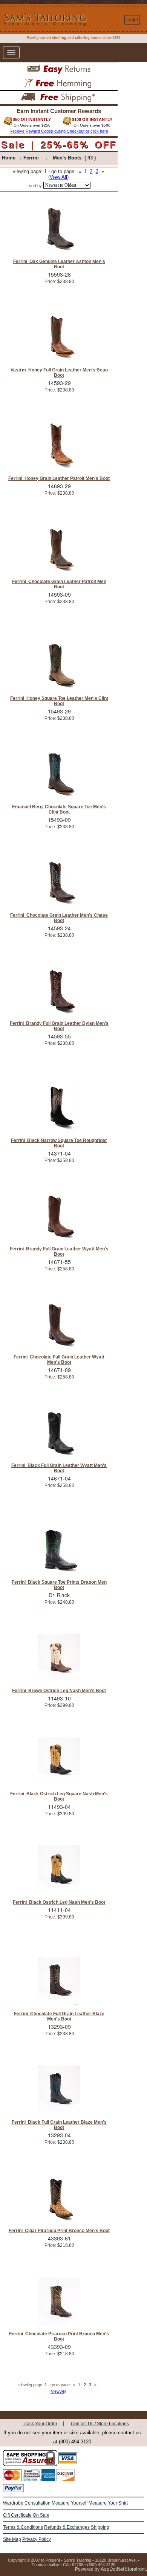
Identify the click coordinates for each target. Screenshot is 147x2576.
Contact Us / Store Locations (100, 2424)
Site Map (12, 2539)
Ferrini (31, 158)
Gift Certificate (17, 2515)
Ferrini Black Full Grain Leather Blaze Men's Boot (59, 2125)
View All (58, 177)
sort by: (36, 186)
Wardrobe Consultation (27, 2503)
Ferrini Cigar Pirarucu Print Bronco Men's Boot (59, 2231)
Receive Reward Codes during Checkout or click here (59, 131)
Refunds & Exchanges (67, 2527)
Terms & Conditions (23, 2527)
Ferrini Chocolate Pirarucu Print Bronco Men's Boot (59, 2336)
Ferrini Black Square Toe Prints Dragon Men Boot (59, 1585)
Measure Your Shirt (108, 2503)
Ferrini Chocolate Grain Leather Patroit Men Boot (59, 584)
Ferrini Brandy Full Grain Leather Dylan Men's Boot (59, 1026)
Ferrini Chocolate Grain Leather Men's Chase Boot (59, 918)
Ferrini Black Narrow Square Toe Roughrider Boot (59, 1143)
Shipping (100, 2527)
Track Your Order (40, 2424)
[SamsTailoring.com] (26, 19)
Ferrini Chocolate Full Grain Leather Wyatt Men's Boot (59, 1360)
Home (9, 158)
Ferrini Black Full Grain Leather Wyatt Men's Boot (59, 1468)
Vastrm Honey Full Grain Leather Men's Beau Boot (59, 373)
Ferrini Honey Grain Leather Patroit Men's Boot (59, 478)
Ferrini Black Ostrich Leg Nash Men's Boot (59, 1902)
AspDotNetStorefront (123, 2569)
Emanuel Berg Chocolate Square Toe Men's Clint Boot (59, 809)
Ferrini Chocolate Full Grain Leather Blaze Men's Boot (59, 2016)
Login (132, 20)
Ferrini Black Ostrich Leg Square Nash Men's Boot (59, 1796)
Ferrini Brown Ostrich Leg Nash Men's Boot (59, 1691)
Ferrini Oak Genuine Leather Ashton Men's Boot (59, 264)
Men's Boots (67, 158)
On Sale (41, 2515)
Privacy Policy (37, 2539)
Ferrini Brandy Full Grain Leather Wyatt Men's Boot (59, 1252)
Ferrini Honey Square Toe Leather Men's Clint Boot (59, 701)
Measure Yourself (70, 2503)
